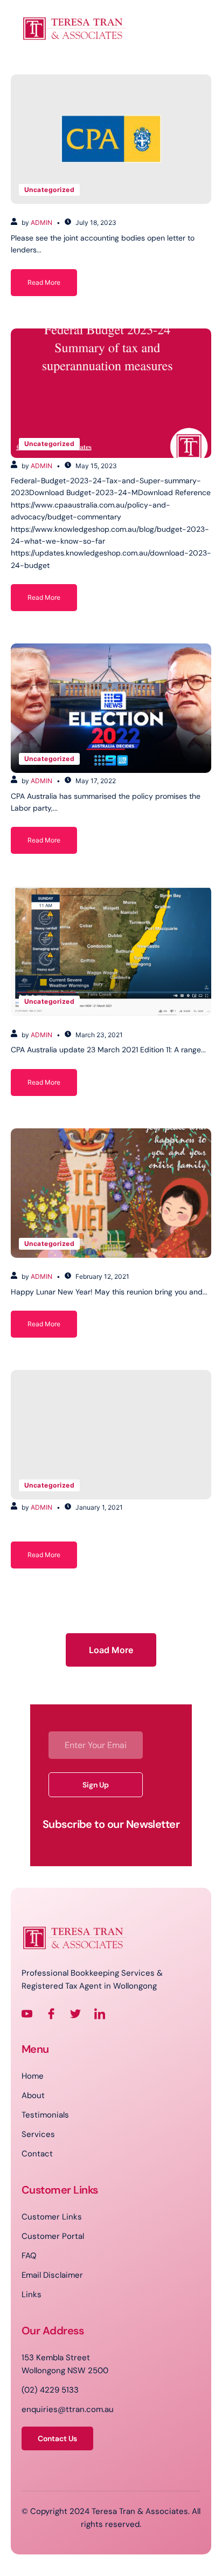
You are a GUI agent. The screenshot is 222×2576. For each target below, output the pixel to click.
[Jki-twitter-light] (75, 2014)
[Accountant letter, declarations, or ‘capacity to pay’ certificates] (111, 139)
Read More (44, 282)
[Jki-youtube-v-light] (27, 2014)
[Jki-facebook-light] (51, 2014)
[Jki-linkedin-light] (100, 2014)
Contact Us (57, 2438)
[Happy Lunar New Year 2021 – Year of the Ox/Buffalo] (111, 1193)
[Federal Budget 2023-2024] (111, 393)
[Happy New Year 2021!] (111, 1435)
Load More (111, 1650)
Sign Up (96, 1785)
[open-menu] (80, 63)
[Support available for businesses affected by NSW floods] (111, 951)
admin (41, 222)
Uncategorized (49, 190)
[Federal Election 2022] (111, 708)
